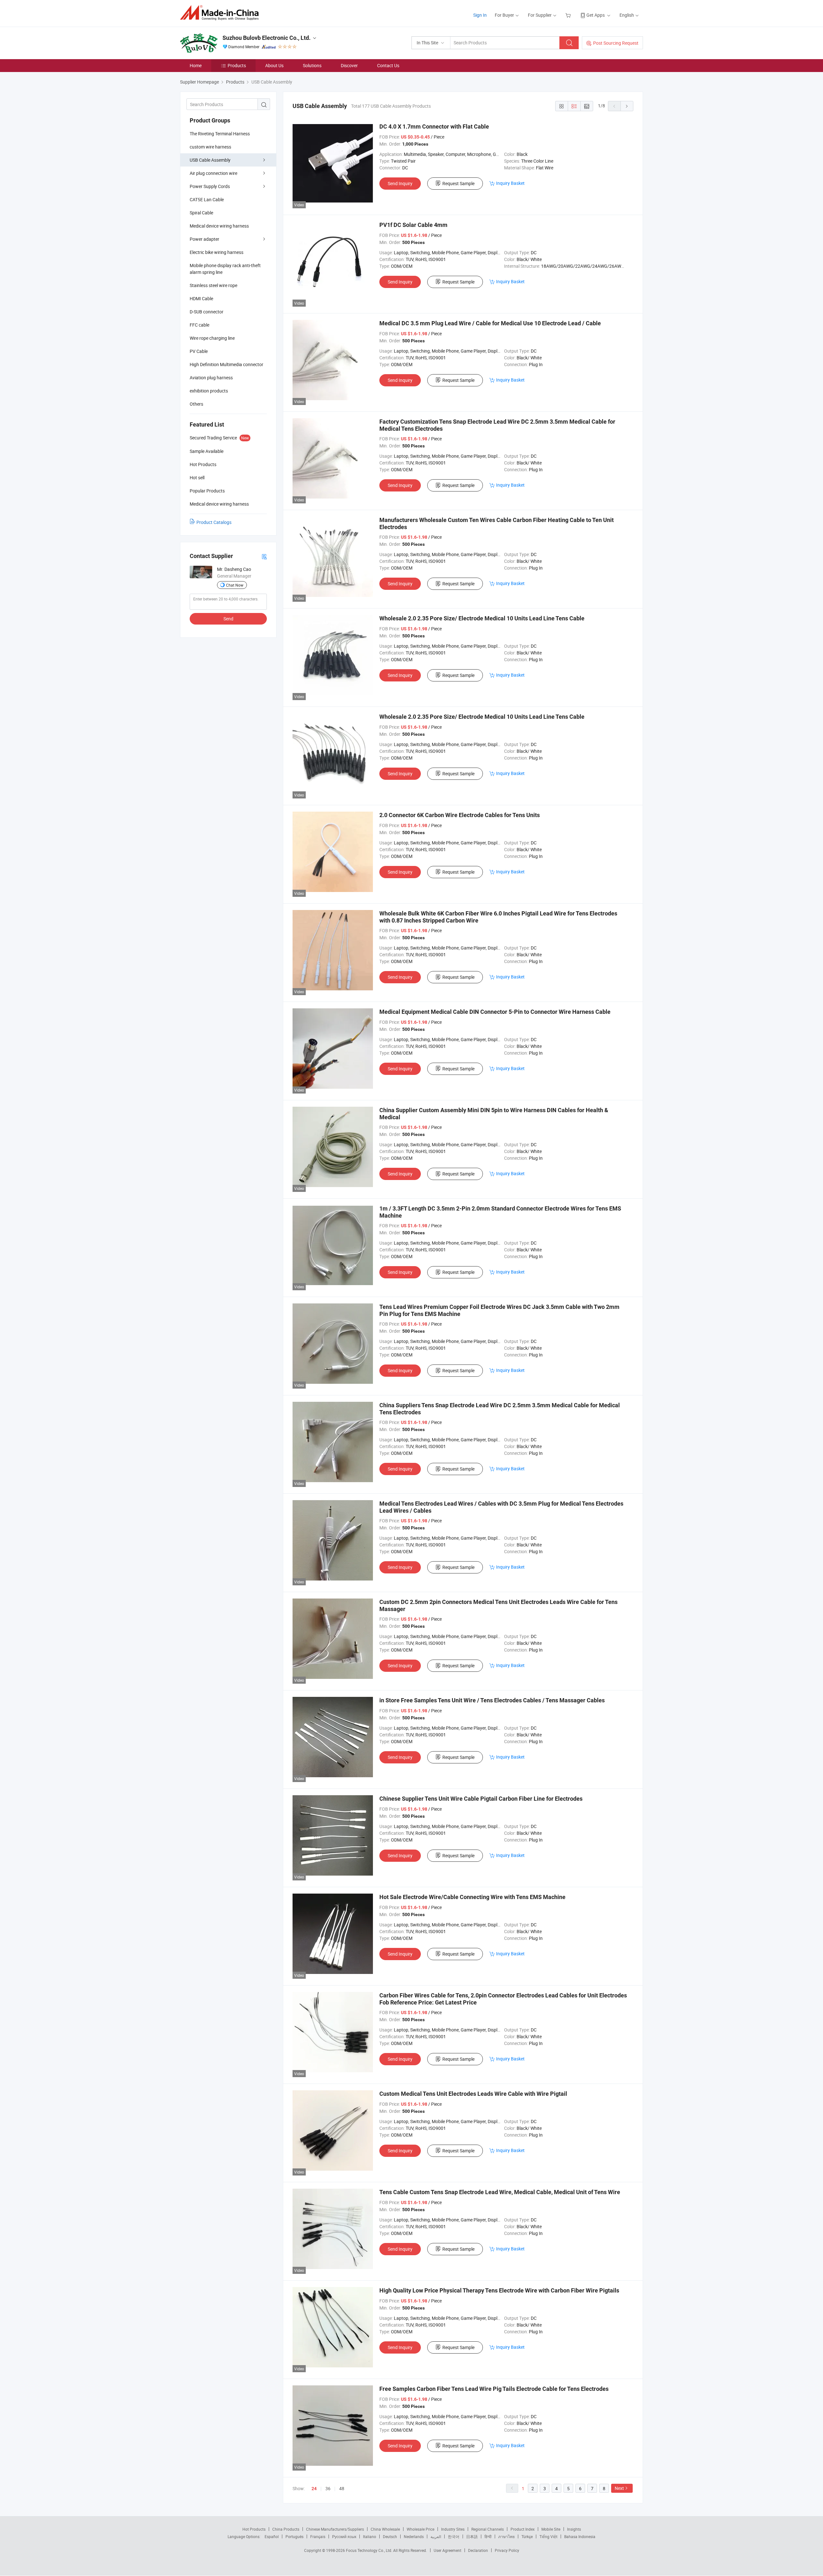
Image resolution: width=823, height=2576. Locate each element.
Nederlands (414, 2536)
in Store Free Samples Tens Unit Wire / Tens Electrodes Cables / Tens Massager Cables (492, 1700)
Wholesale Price (421, 2529)
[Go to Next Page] (627, 106)
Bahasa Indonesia (580, 2536)
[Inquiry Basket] (569, 15)
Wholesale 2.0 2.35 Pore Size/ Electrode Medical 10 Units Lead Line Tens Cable (482, 618)
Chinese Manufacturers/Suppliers (335, 2529)
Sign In (480, 15)
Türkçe (527, 2536)
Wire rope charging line (212, 338)
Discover (349, 65)
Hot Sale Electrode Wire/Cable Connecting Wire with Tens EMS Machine (472, 1897)
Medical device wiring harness (219, 226)
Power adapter (204, 239)
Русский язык (344, 2536)
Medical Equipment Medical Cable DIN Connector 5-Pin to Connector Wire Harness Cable (495, 1012)
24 (314, 2489)
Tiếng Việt (548, 2536)
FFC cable (199, 325)
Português (294, 2536)
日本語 (472, 2536)
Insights (574, 2529)
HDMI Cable (201, 298)
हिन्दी (488, 2536)
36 (328, 2488)
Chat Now (235, 585)
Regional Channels (488, 2529)
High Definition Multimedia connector (226, 364)
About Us (274, 65)
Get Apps (596, 15)
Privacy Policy (507, 2550)
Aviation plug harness (211, 378)
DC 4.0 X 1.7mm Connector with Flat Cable (434, 126)
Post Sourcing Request (616, 43)
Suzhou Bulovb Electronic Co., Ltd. (267, 38)
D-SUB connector (207, 312)
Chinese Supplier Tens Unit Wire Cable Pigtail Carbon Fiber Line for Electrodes (481, 1799)
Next (619, 2488)
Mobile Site (551, 2529)
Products (237, 65)
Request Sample (458, 183)
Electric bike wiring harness (217, 252)
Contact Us (388, 65)
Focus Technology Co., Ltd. (370, 2550)
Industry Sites (453, 2529)
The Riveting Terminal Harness (220, 134)
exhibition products (209, 391)
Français (318, 2536)
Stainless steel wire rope (213, 285)
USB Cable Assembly (210, 160)
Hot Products (254, 2529)
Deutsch (390, 2536)
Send (228, 619)
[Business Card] (264, 556)
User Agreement (448, 2550)
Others (196, 404)
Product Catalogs (214, 522)
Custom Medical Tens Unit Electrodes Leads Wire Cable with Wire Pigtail (473, 2094)
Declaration (478, 2550)
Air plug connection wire (213, 173)
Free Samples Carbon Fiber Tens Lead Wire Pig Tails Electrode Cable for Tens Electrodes (494, 2389)
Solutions (312, 65)
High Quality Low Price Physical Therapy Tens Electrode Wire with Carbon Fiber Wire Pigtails (499, 2290)
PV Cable (199, 351)
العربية (436, 2536)
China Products (286, 2529)
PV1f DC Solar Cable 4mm (413, 225)
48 (342, 2488)
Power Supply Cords (210, 186)
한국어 (454, 2536)
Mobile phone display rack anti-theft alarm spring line (225, 269)
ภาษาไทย (506, 2536)
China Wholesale (385, 2529)
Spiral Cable (201, 213)
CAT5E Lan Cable (207, 199)
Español (272, 2536)
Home (196, 65)
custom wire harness (210, 147)
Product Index (523, 2529)
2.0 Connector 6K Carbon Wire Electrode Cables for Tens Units (460, 815)
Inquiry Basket (510, 183)
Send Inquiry (400, 183)
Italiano (370, 2536)
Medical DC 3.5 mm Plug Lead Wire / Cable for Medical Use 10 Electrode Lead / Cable (490, 323)
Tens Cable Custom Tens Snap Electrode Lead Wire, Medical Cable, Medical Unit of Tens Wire (500, 2192)
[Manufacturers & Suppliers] (221, 13)
